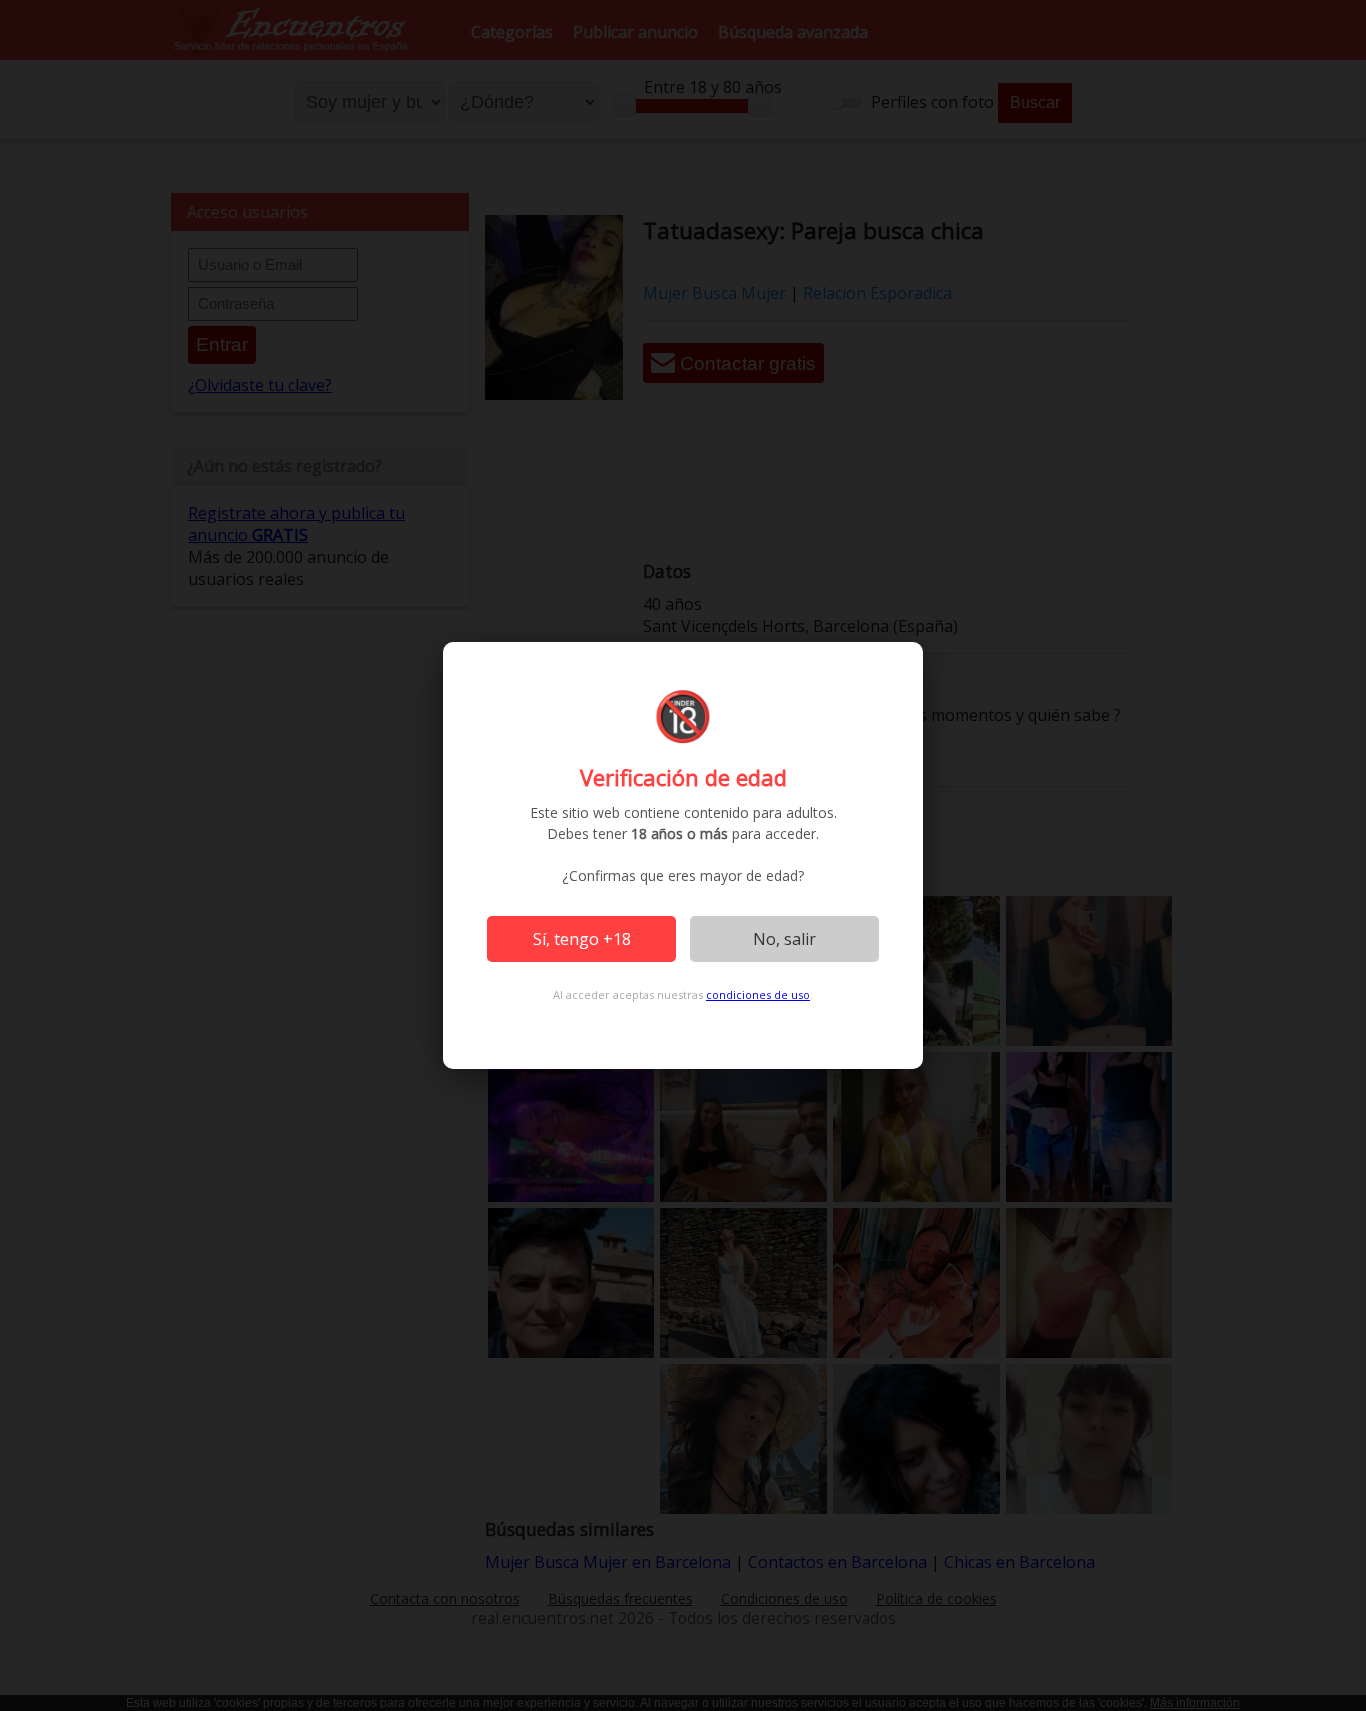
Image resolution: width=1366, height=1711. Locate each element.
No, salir (784, 939)
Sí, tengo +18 (582, 939)
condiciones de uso (758, 994)
